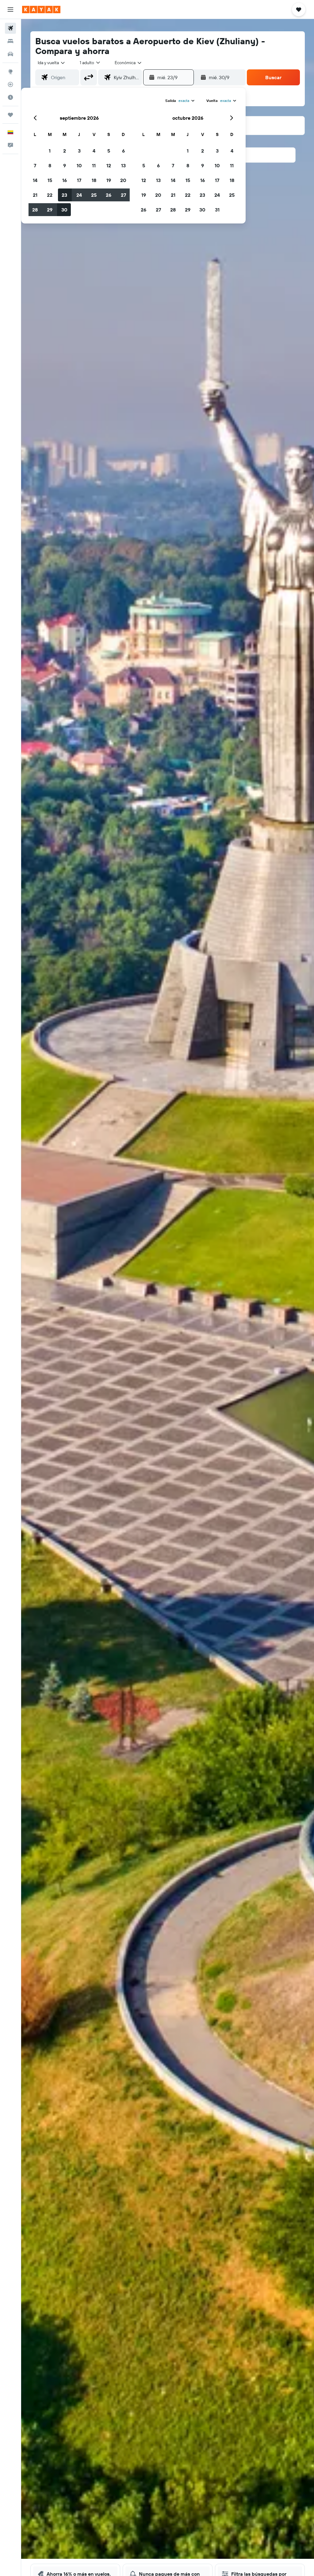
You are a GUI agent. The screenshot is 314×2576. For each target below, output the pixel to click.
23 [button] (64, 195)
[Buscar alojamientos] (10, 41)
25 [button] (94, 195)
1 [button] (50, 151)
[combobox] (128, 63)
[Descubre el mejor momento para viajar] (10, 97)
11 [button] (94, 165)
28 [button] (35, 210)
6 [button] (123, 151)
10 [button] (79, 165)
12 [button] (109, 165)
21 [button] (35, 195)
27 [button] (123, 195)
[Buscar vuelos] (10, 28)
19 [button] (109, 180)
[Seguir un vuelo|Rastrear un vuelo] (10, 84)
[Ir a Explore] (10, 72)
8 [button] (50, 165)
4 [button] (94, 151)
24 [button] (79, 195)
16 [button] (65, 180)
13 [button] (123, 165)
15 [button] (50, 180)
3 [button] (79, 151)
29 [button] (50, 210)
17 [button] (79, 180)
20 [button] (123, 180)
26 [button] (109, 195)
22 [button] (50, 195)
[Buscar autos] (10, 54)
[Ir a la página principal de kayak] (41, 10)
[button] (10, 10)
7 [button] (35, 165)
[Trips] (10, 115)
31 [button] (217, 210)
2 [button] (65, 151)
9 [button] (65, 165)
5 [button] (109, 151)
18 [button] (94, 180)
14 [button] (35, 180)
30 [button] (64, 210)
